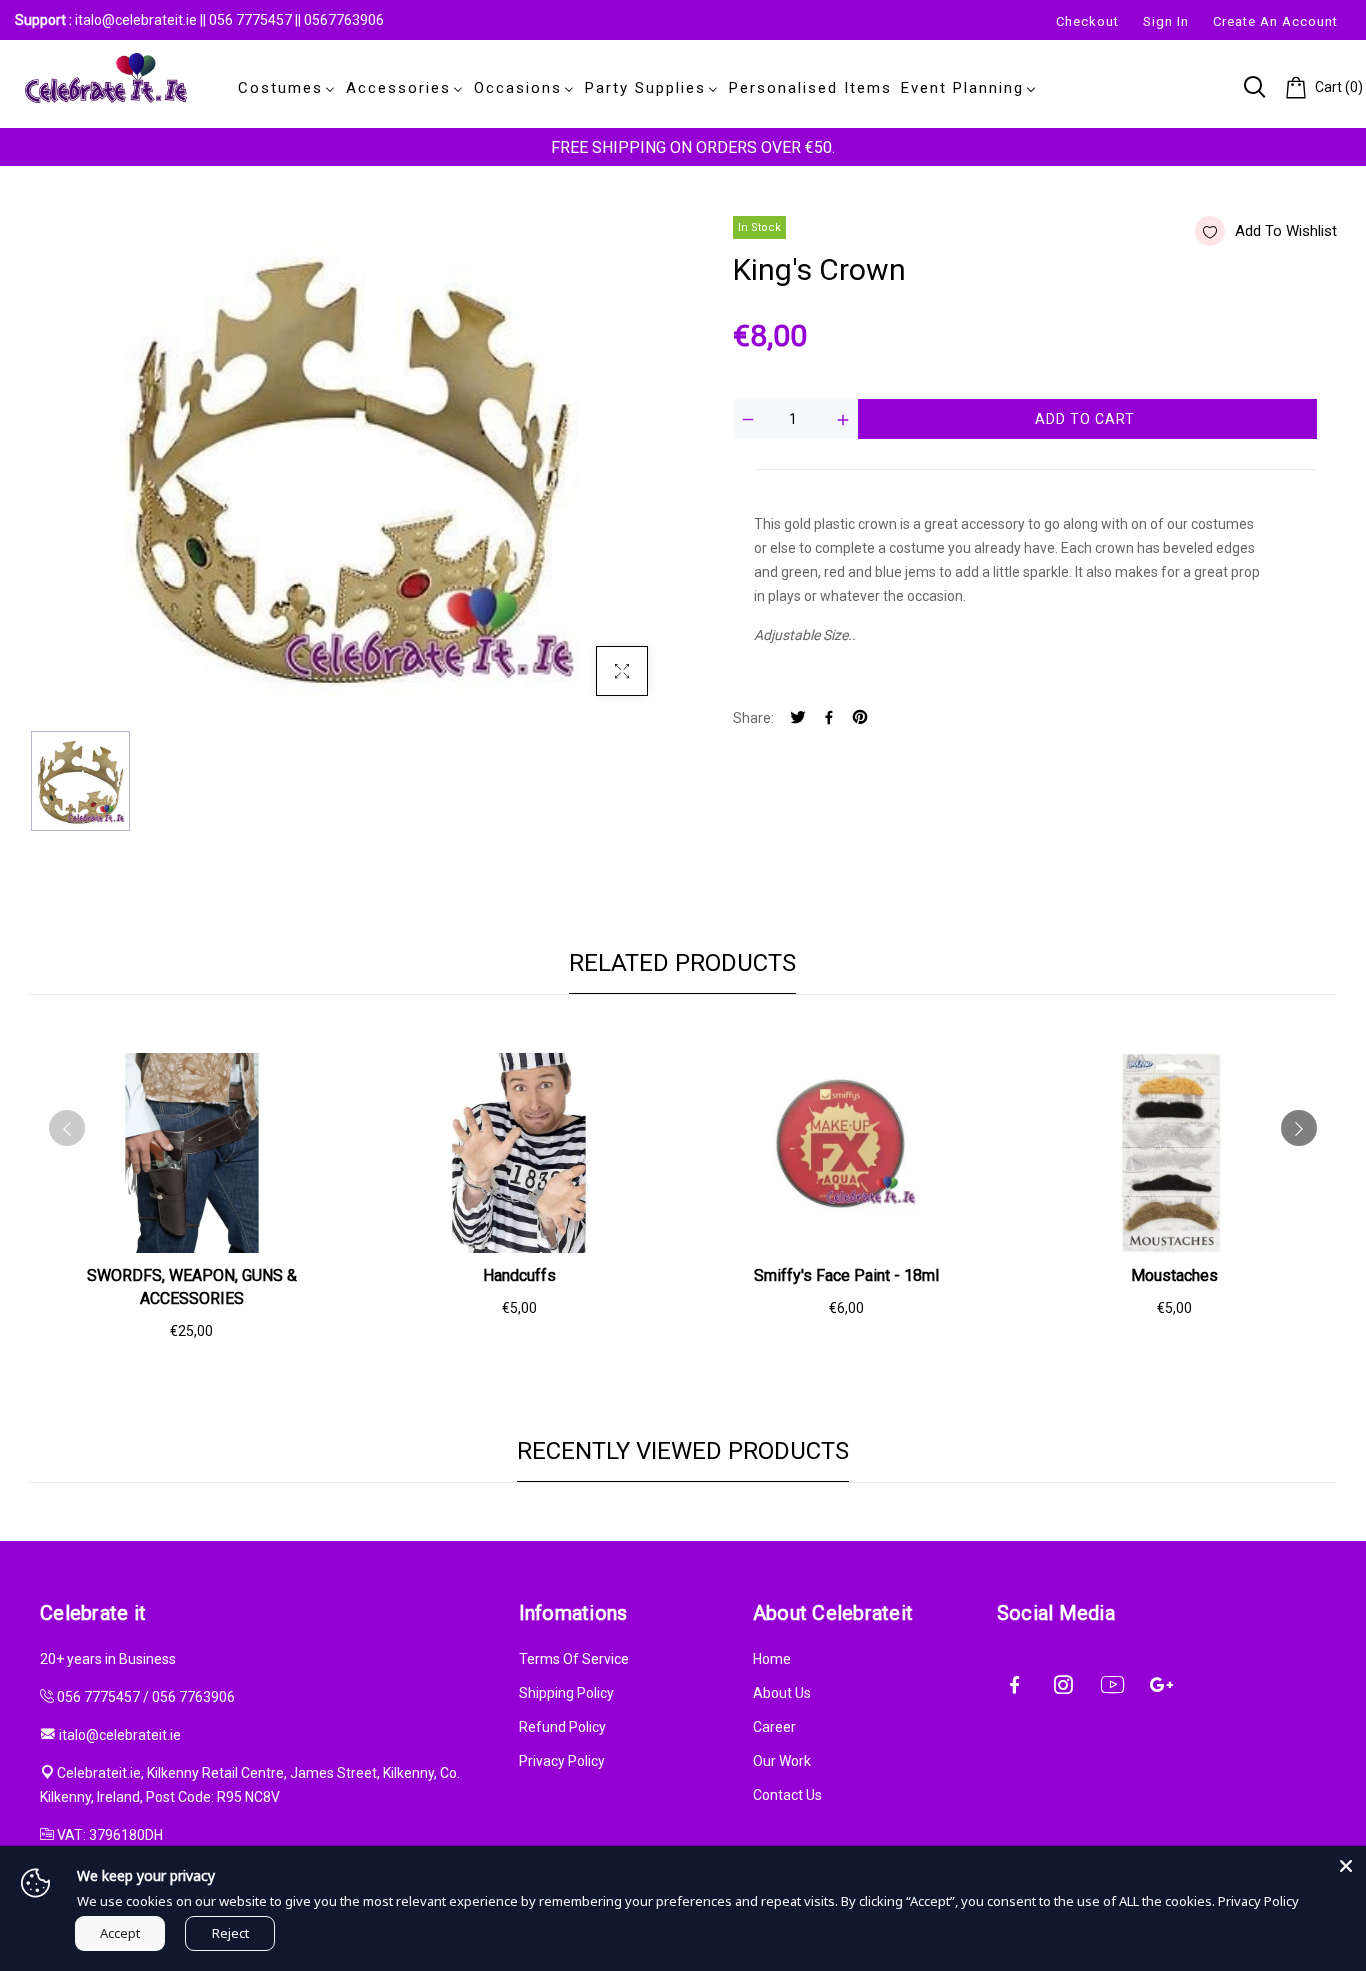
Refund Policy (562, 1727)
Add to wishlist (1286, 231)
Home (772, 1659)
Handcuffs (519, 1275)
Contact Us (787, 1795)
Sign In (1166, 21)
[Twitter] (798, 718)
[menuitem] (283, 88)
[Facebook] (829, 718)
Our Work (782, 1761)
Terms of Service (574, 1659)
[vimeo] (860, 718)
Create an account (1275, 21)
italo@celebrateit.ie (136, 20)
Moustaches (1174, 1275)
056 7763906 (193, 1697)
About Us (782, 1693)
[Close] (1346, 1866)
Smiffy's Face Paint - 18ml (846, 1275)
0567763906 (344, 20)
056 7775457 (252, 20)
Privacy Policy (562, 1761)
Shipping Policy (566, 1693)
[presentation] (67, 1128)
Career (774, 1727)
